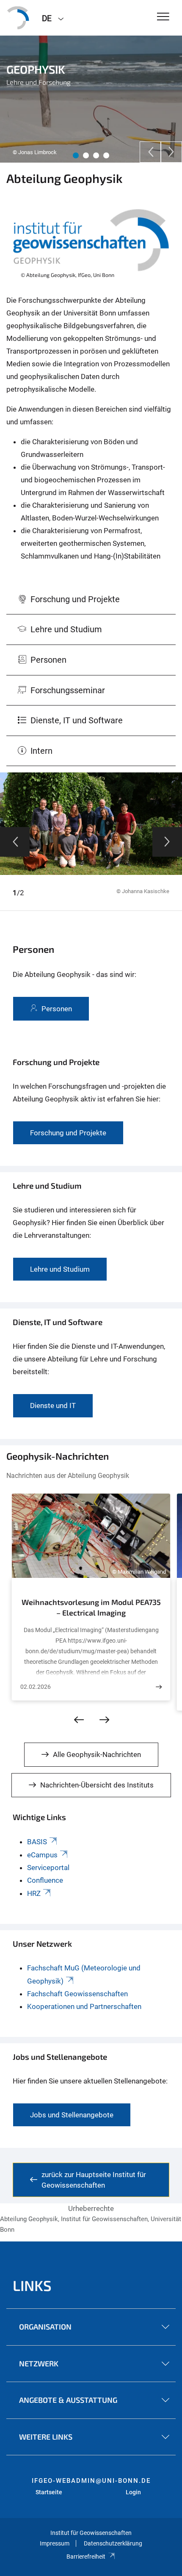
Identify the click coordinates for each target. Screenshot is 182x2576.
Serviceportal (48, 1868)
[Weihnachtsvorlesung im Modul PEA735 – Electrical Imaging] (159, 1687)
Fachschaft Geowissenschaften (77, 1994)
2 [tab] (86, 155)
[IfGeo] (18, 18)
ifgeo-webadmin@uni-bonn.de (91, 2481)
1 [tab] (76, 155)
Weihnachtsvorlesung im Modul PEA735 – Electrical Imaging (91, 1608)
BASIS (37, 1842)
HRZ (34, 1893)
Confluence (45, 1880)
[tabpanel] (91, 99)
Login (133, 2492)
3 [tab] (96, 155)
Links (32, 2285)
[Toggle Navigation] (163, 17)
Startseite (49, 2492)
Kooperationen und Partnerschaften (84, 2006)
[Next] (171, 152)
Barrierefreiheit (86, 2557)
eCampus (42, 1855)
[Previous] (150, 152)
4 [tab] (106, 155)
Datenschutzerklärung (113, 2543)
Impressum (55, 2543)
